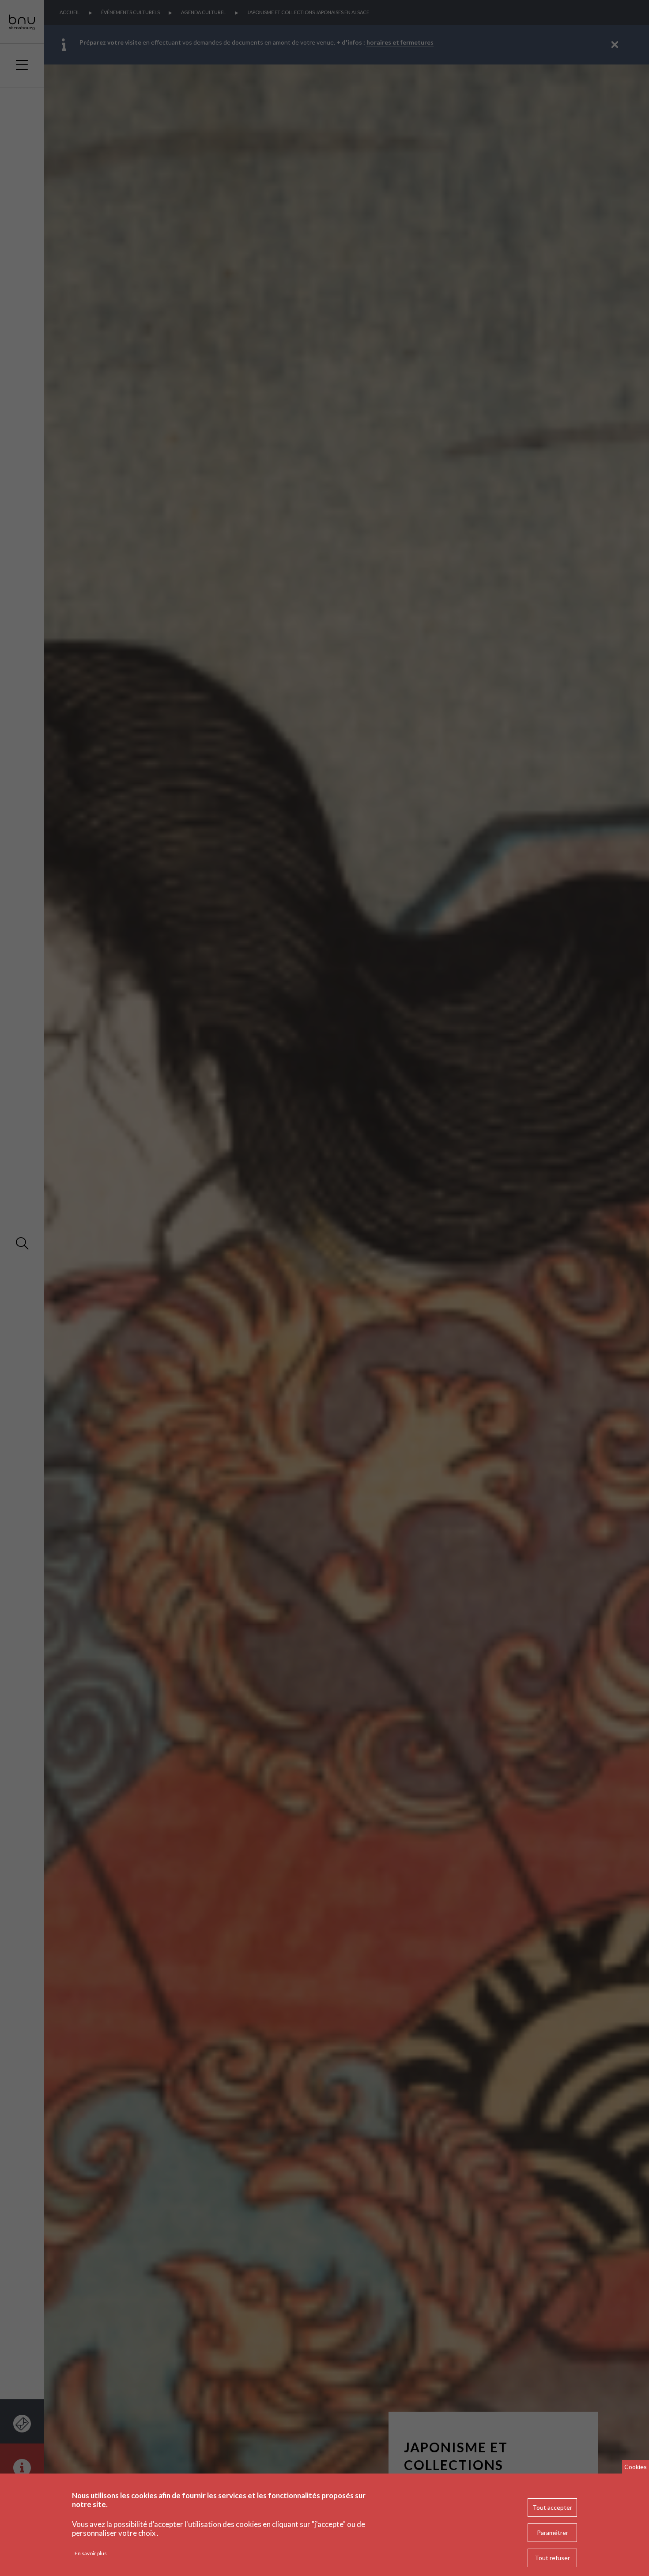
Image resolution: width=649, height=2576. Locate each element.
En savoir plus (91, 2553)
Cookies (636, 2467)
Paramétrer (553, 2532)
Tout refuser (552, 2558)
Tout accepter (552, 2507)
